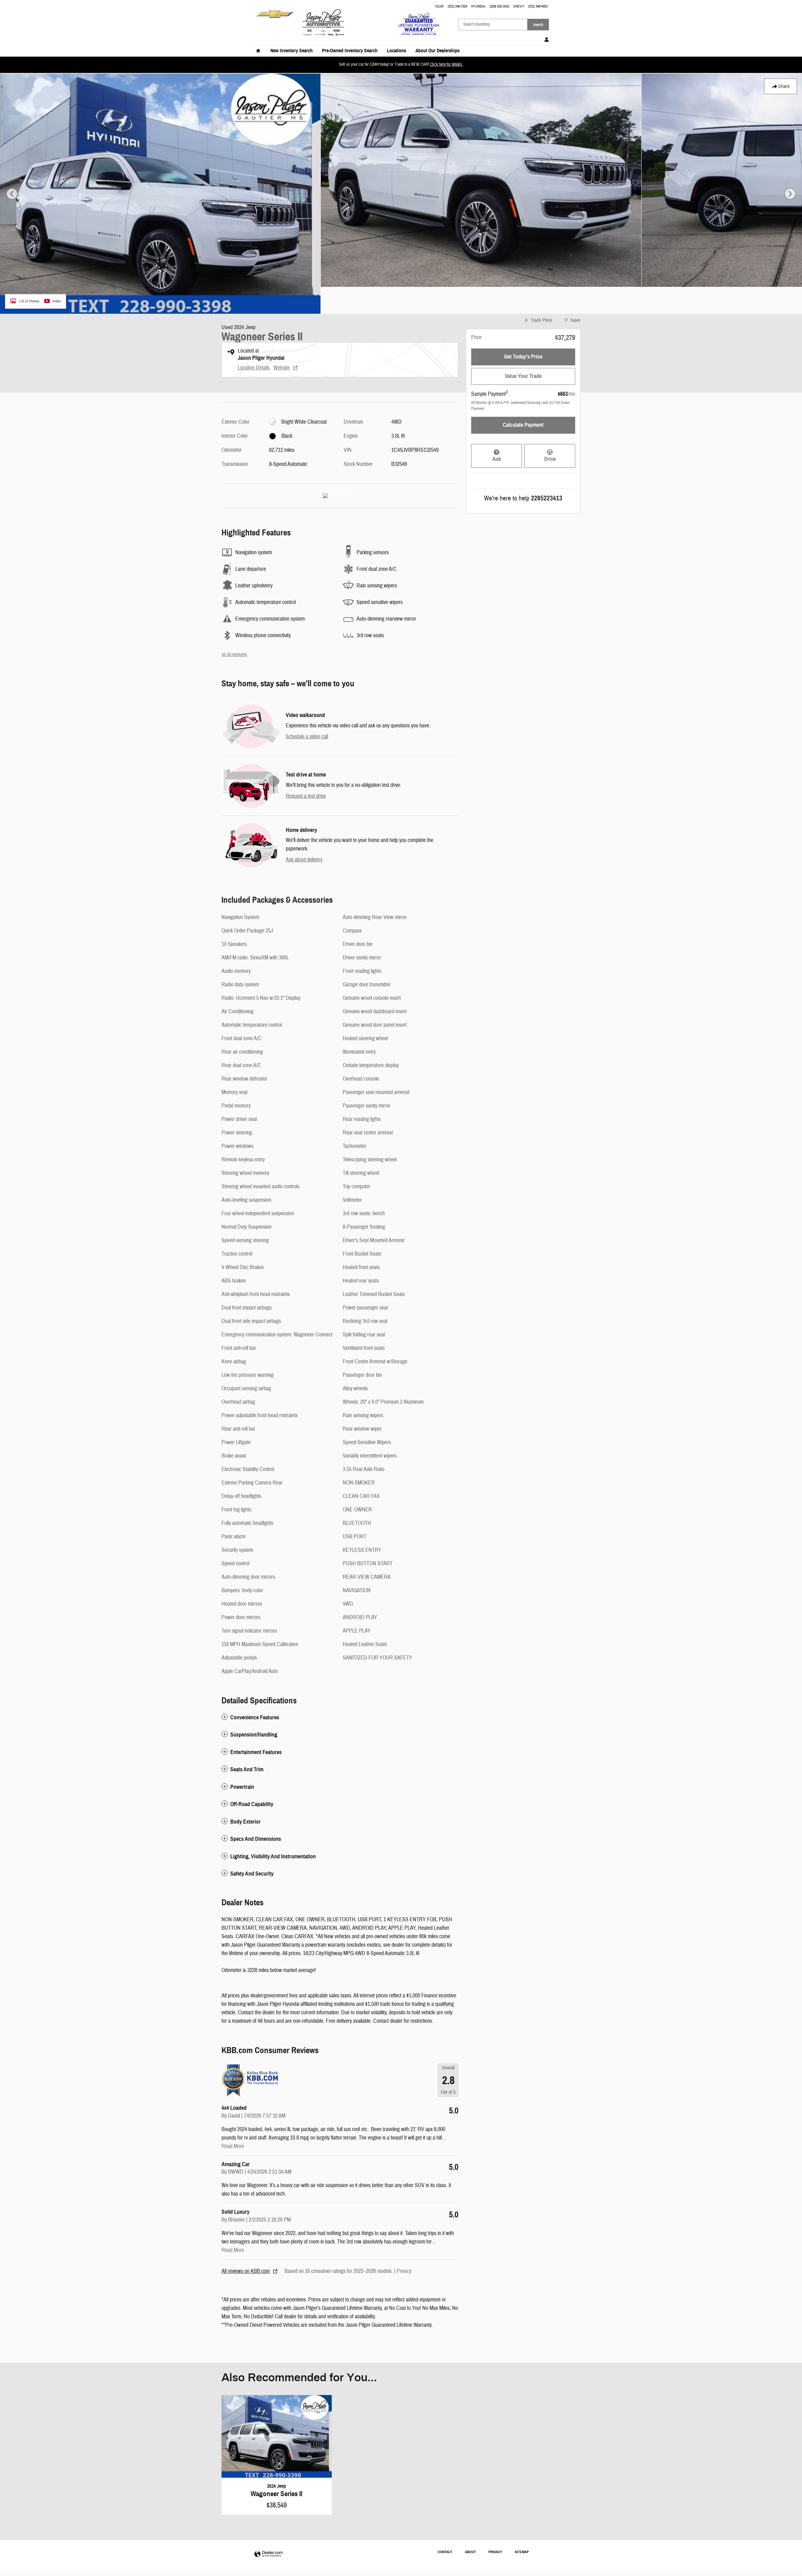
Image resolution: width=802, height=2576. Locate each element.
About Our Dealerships (437, 51)
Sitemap (522, 2552)
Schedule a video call (307, 737)
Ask (497, 459)
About (470, 2552)
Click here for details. (446, 65)
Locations (396, 51)
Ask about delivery (304, 860)
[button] (340, 1717)
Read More (233, 2146)
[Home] (275, 14)
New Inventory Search (292, 51)
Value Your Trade (523, 376)
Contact (445, 2552)
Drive (550, 459)
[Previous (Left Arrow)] (12, 194)
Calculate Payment (523, 425)
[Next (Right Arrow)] (790, 194)
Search (538, 25)
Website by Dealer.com (268, 2554)
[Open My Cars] (545, 40)
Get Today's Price (523, 357)
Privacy (404, 2271)
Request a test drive (306, 796)
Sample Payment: (490, 394)
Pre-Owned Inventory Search (350, 51)
